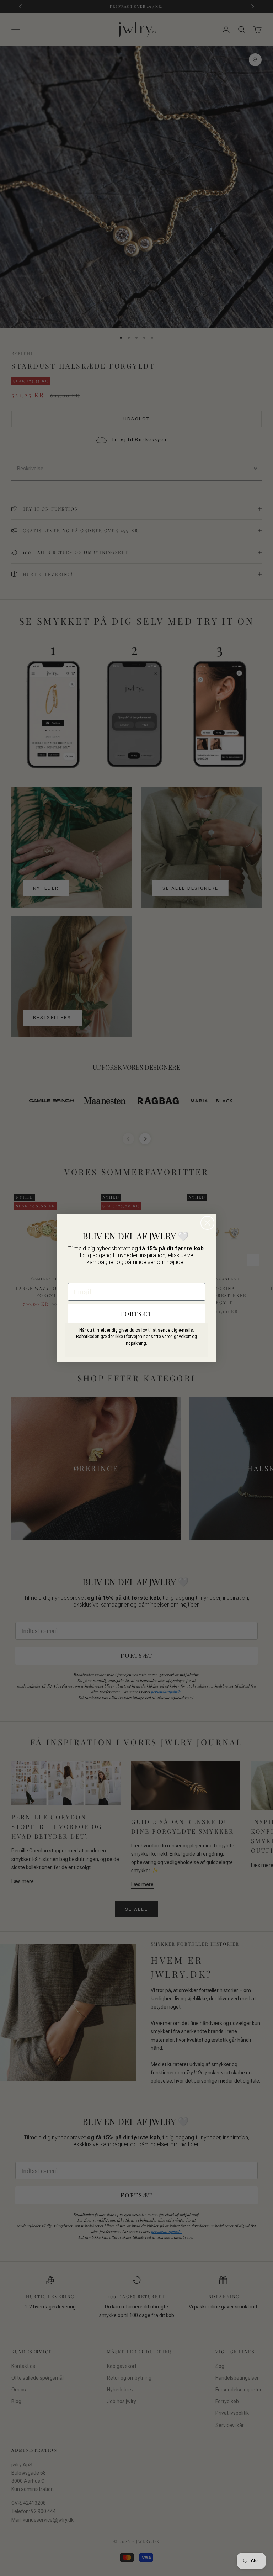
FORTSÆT (136, 1314)
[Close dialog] (207, 1223)
